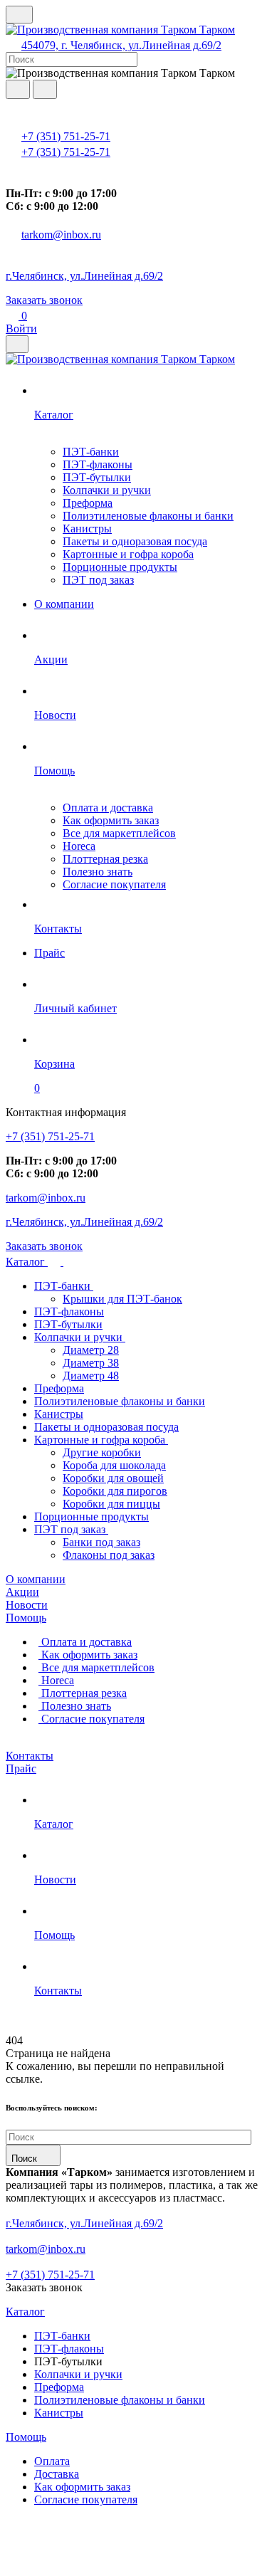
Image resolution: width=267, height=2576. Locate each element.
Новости (27, 1605)
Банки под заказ (101, 1542)
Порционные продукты (120, 567)
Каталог (27, 1262)
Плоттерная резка (105, 859)
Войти (21, 328)
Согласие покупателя (114, 884)
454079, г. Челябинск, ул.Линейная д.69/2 (121, 45)
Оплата (52, 2461)
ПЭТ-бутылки (97, 477)
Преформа (88, 503)
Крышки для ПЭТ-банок (122, 1299)
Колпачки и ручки (107, 490)
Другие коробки (102, 1452)
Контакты (30, 1756)
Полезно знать (98, 872)
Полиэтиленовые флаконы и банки (148, 516)
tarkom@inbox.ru (61, 235)
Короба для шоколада (114, 1465)
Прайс (21, 1768)
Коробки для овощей (113, 1478)
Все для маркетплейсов (119, 833)
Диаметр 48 (91, 1376)
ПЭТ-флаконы (98, 464)
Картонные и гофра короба (128, 554)
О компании (36, 1579)
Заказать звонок (44, 300)
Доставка (57, 2474)
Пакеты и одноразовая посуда (135, 541)
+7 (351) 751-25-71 (66, 136)
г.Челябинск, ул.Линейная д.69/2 (84, 276)
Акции (22, 1592)
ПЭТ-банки (91, 452)
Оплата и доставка (108, 808)
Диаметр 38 (91, 1363)
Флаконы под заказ (109, 1555)
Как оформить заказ (111, 820)
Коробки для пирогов (115, 1491)
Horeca (79, 846)
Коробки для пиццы (111, 1504)
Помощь (26, 1618)
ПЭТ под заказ (98, 580)
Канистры (87, 529)
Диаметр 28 (91, 1350)
